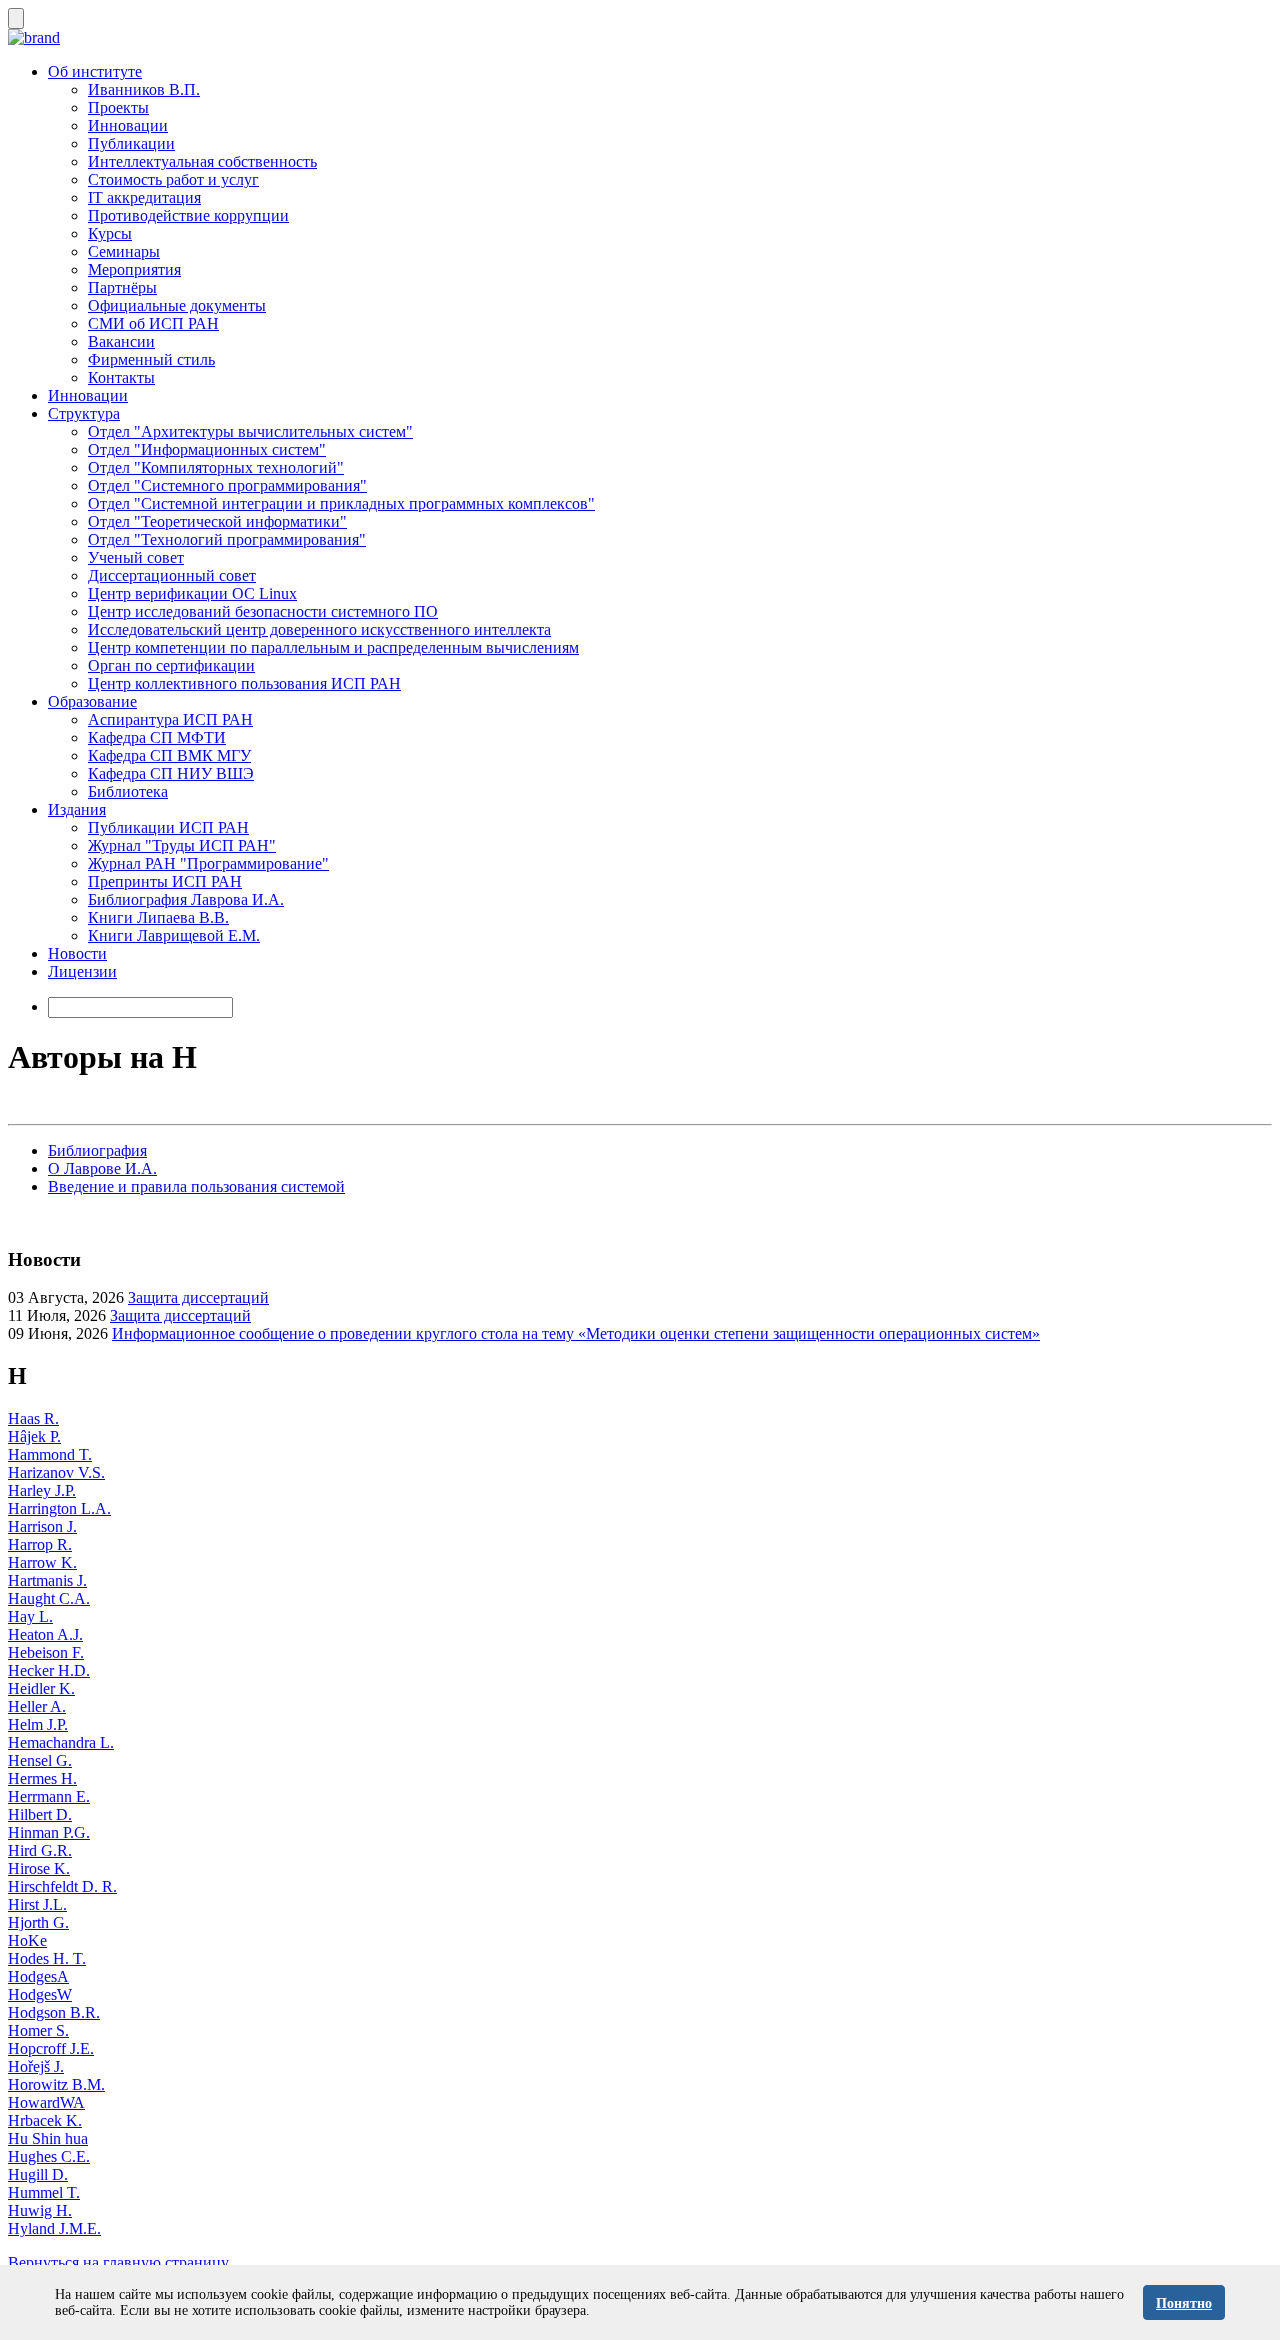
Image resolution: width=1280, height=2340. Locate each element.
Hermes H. (42, 1778)
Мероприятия (134, 269)
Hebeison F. (46, 1652)
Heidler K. (41, 1688)
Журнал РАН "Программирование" (208, 863)
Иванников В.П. (144, 89)
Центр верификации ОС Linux (192, 593)
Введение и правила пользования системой (196, 1186)
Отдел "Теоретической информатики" (217, 521)
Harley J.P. (42, 1490)
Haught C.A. (49, 1598)
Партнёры (122, 287)
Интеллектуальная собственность (202, 161)
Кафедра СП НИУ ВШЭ (171, 773)
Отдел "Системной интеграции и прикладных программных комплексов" (341, 503)
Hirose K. (39, 1868)
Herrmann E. (49, 1796)
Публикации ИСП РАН (168, 827)
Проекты (118, 107)
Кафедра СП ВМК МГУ (169, 755)
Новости (77, 953)
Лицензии (82, 971)
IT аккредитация (144, 197)
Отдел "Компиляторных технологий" (216, 467)
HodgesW (40, 1994)
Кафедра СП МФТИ (157, 737)
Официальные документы (177, 305)
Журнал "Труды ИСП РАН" (182, 845)
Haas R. (33, 1418)
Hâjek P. (34, 1436)
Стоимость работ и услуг (173, 179)
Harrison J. (42, 1526)
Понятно (1184, 2303)
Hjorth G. (38, 1922)
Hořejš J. (36, 2066)
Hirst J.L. (37, 1904)
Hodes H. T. (47, 1958)
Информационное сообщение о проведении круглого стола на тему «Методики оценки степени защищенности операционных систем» (576, 1333)
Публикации (131, 143)
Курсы (110, 233)
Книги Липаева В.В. (158, 917)
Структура (84, 413)
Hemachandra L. (61, 1742)
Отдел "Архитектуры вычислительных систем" (250, 431)
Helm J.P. (38, 1724)
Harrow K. (42, 1562)
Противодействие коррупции (188, 215)
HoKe (27, 1940)
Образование (92, 701)
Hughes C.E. (49, 2156)
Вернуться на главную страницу (118, 2262)
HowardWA (46, 2102)
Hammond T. (50, 1454)
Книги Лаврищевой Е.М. (174, 935)
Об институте (95, 71)
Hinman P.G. (49, 1832)
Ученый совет (136, 557)
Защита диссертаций (198, 1297)
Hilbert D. (40, 1814)
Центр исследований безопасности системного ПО (263, 611)
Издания (77, 809)
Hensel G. (40, 1760)
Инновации (128, 125)
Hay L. (30, 1616)
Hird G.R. (40, 1850)
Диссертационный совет (172, 575)
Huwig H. (40, 2210)
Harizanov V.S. (56, 1472)
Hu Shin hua (48, 2138)
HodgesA (38, 1976)
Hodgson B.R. (54, 2012)
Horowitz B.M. (56, 2084)
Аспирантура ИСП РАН (170, 719)
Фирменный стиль (151, 359)
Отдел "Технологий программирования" (227, 539)
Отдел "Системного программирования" (227, 485)
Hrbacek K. (45, 2120)
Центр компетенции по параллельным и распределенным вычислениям (333, 647)
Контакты (121, 377)
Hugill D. (38, 2174)
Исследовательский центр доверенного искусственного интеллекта (319, 629)
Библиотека (128, 791)
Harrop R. (40, 1544)
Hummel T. (44, 2192)
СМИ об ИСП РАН (153, 323)
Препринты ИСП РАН (165, 881)
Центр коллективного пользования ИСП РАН (244, 683)
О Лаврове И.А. (102, 1168)
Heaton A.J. (45, 1634)
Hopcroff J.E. (51, 2048)
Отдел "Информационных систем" (207, 449)
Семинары (124, 251)
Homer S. (38, 2030)
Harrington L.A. (59, 1508)
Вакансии (121, 341)
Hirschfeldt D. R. (62, 1886)
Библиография (97, 1150)
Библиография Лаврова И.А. (186, 899)
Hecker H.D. (49, 1670)
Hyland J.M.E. (54, 2228)
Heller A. (37, 1706)
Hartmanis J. (47, 1580)
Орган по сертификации (171, 665)
